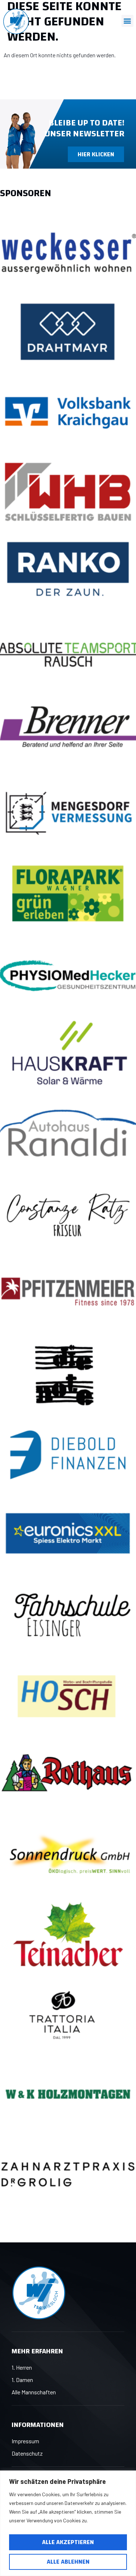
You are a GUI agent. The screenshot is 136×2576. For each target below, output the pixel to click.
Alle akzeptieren (68, 2542)
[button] (127, 21)
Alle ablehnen (68, 2562)
